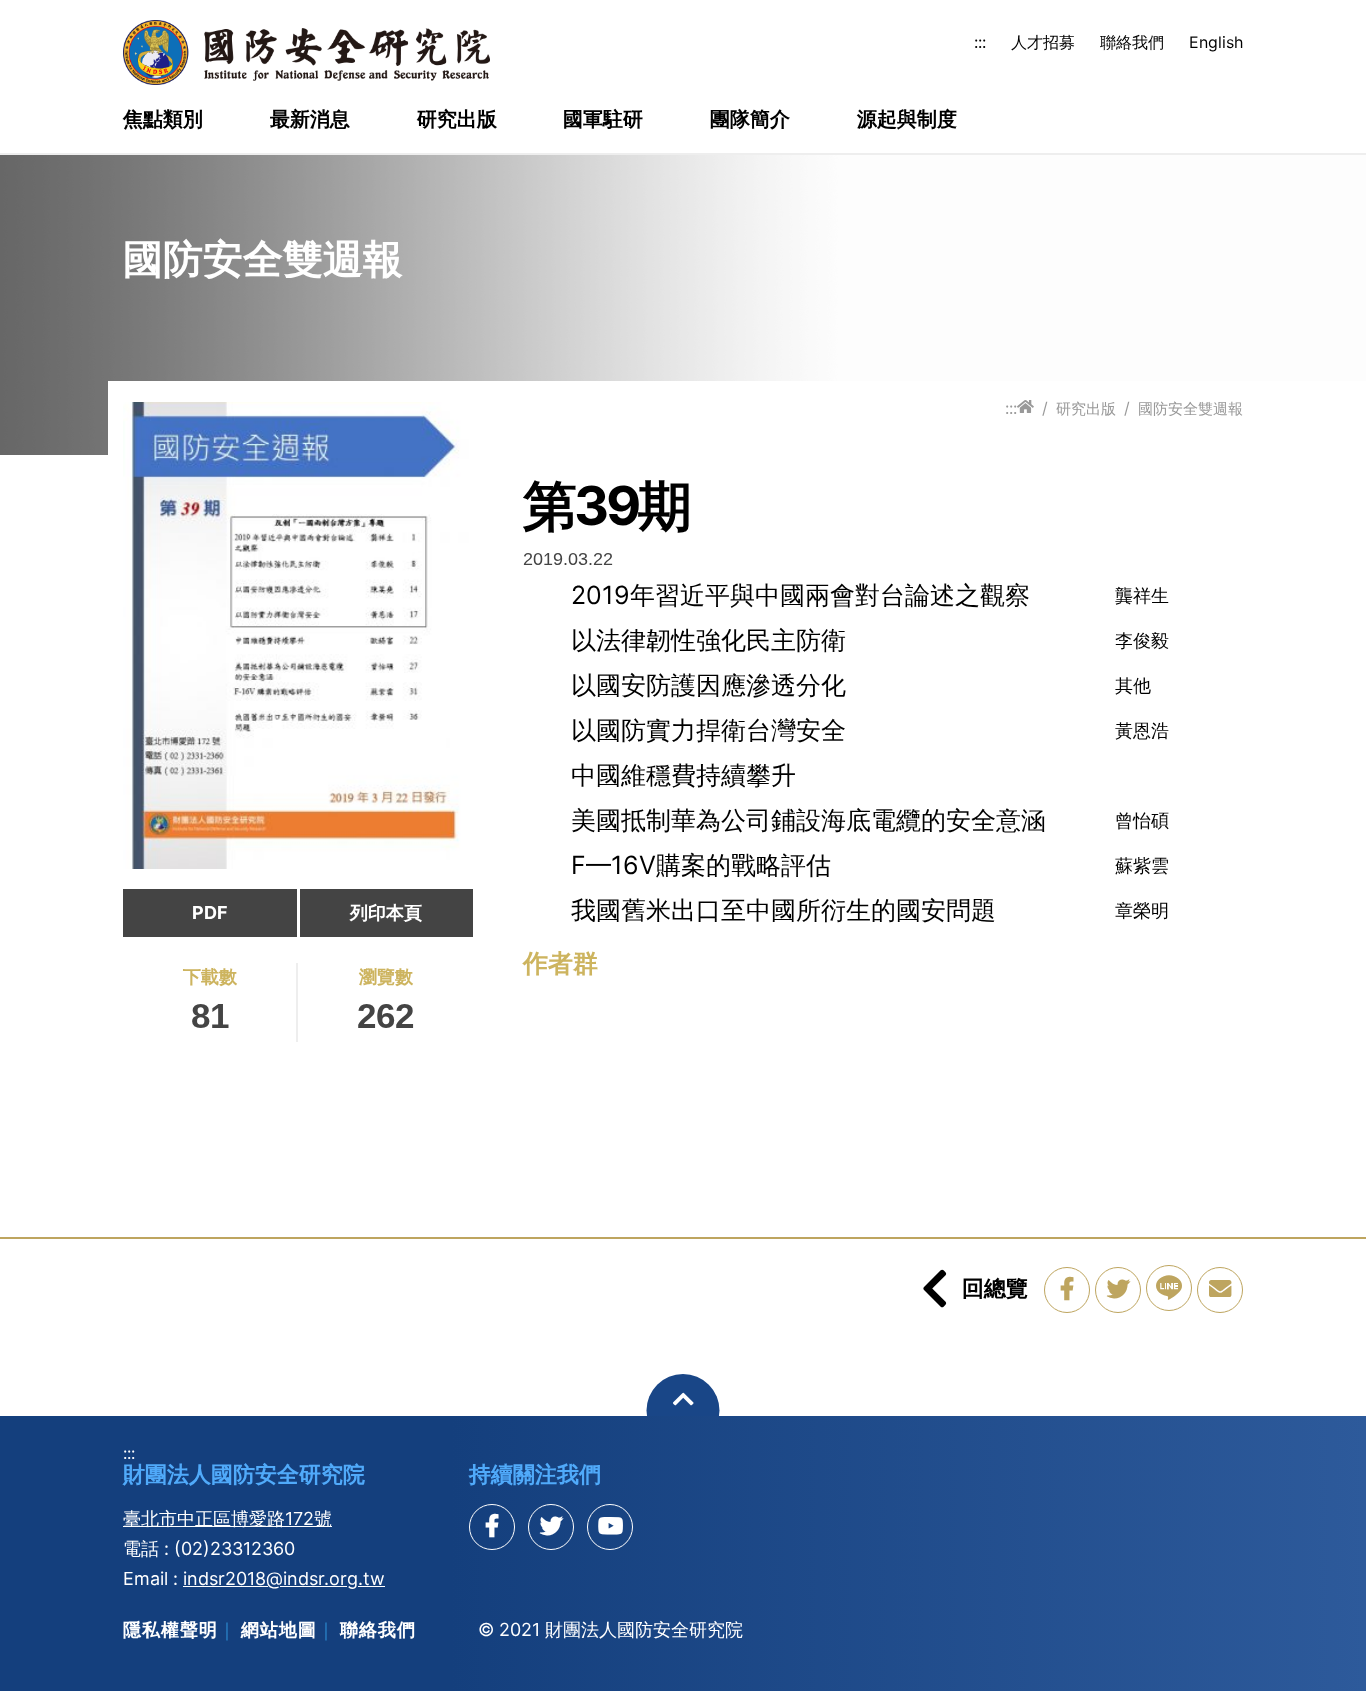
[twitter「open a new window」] (1118, 1290)
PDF (210, 912)
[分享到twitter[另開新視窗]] (551, 1527)
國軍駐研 (603, 120)
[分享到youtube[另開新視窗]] (610, 1527)
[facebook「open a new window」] (1067, 1290)
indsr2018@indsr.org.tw (284, 1578)
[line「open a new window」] (1169, 1288)
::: (980, 42)
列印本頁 (386, 912)
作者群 (560, 963)
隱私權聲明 (170, 1629)
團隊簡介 (750, 120)
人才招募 (1043, 42)
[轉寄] (1220, 1290)
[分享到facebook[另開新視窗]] (492, 1527)
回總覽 (995, 1288)
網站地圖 (279, 1629)
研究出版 (457, 120)
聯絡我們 (1132, 42)
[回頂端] (683, 1410)
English (1216, 42)
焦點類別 (163, 120)
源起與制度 (907, 120)
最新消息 (310, 120)
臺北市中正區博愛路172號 (227, 1518)
